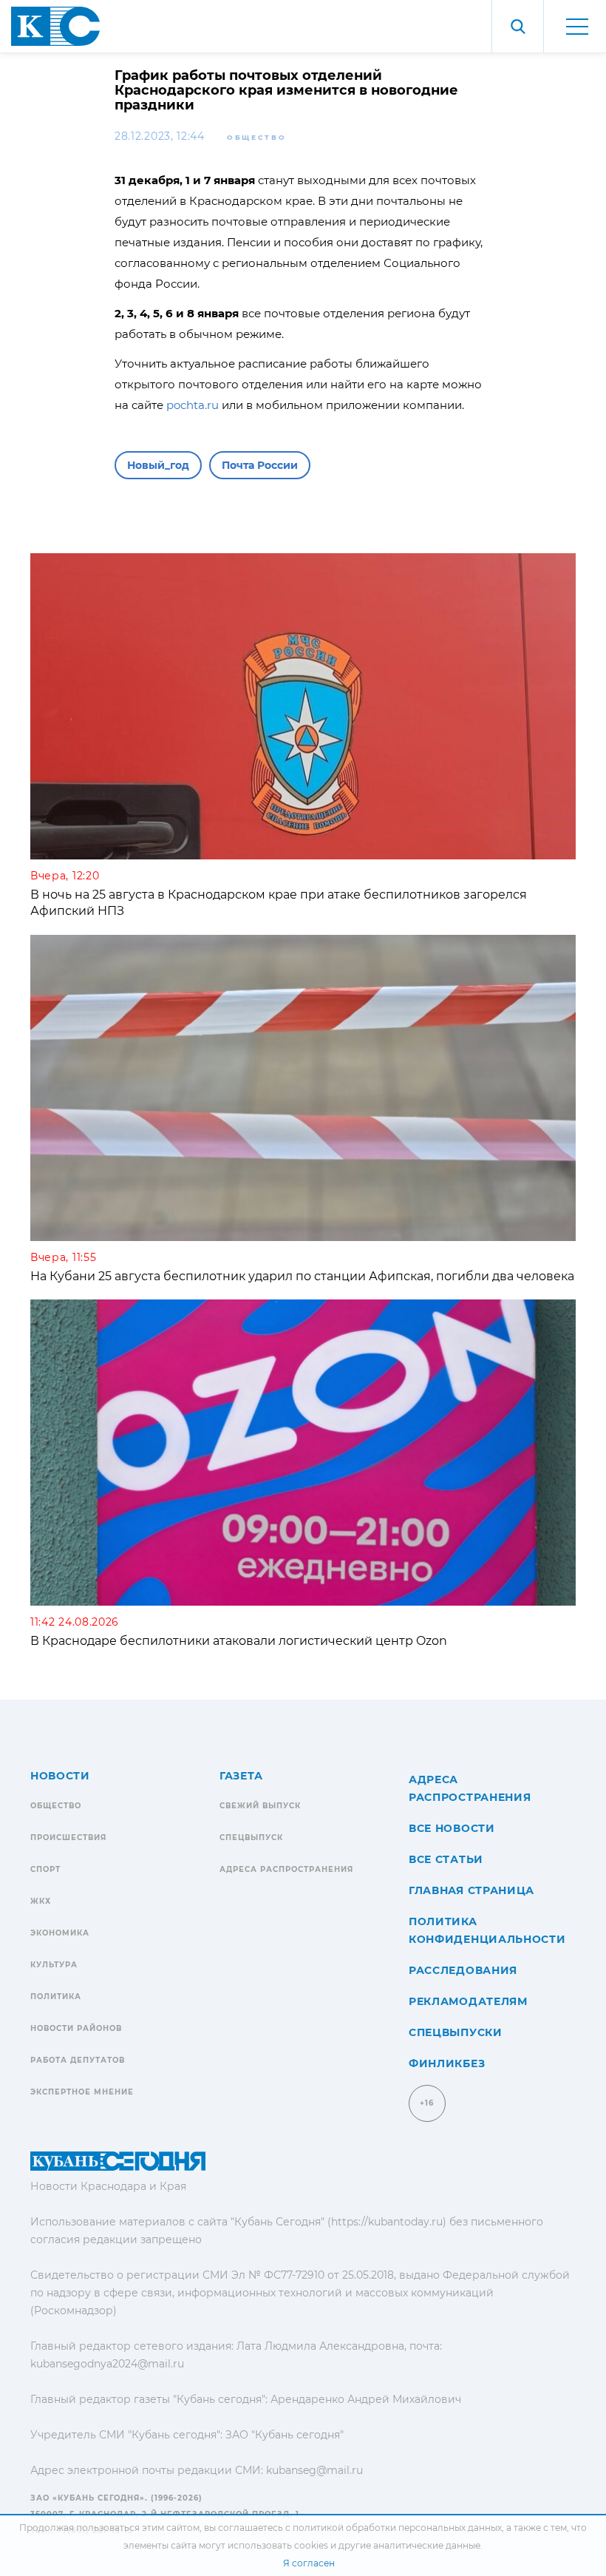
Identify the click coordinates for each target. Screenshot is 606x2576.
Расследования (463, 1970)
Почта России (260, 465)
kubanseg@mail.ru (314, 2470)
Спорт (45, 1869)
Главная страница (471, 1890)
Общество (257, 137)
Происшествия (68, 1838)
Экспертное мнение (82, 2092)
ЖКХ (41, 1901)
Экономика (60, 1933)
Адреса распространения (286, 1869)
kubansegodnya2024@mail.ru (107, 2364)
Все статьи (446, 1859)
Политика (56, 1997)
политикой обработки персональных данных (397, 2528)
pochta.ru (193, 405)
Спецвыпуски (456, 2032)
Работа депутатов (78, 2060)
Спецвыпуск (251, 1838)
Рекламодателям (468, 2001)
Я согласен (309, 2563)
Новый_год (158, 465)
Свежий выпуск (260, 1806)
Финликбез (447, 2063)
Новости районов (76, 2028)
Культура (54, 1965)
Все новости (452, 1828)
